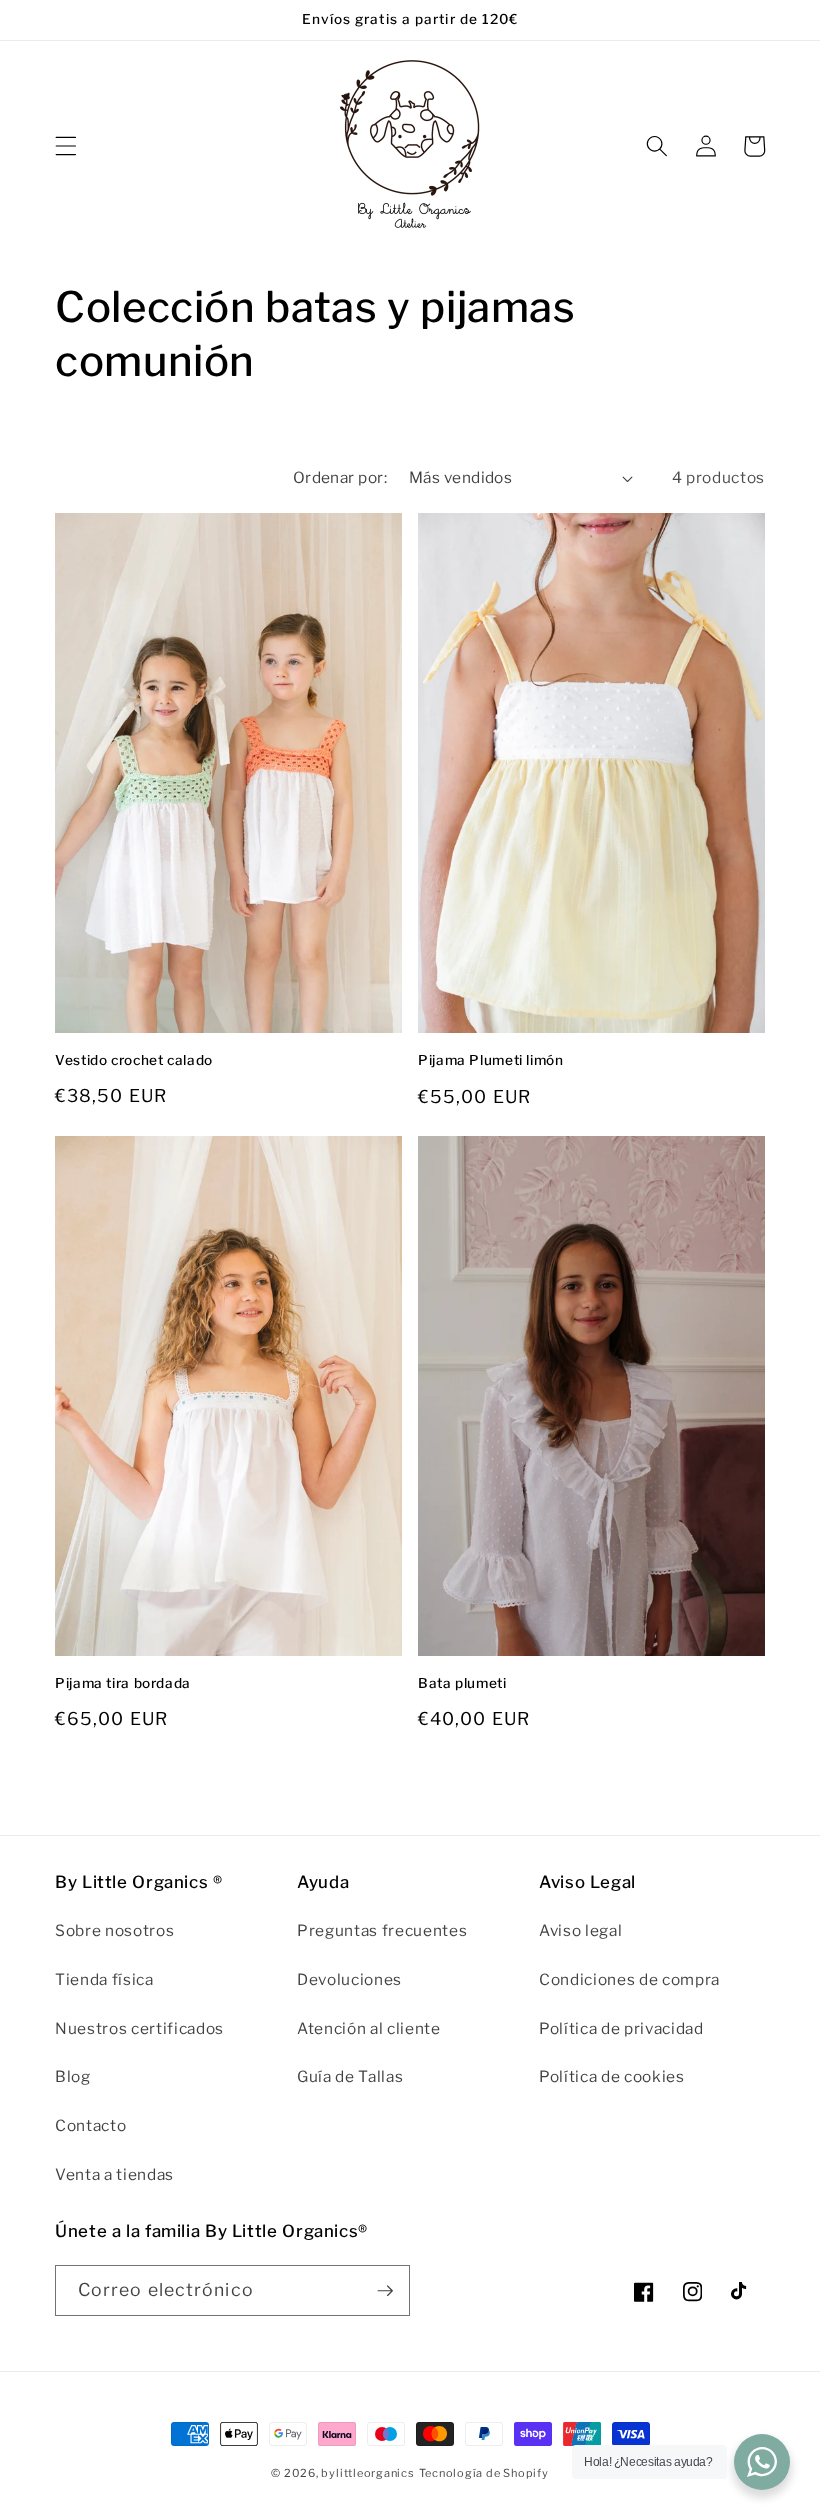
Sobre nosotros (114, 1930)
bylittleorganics (367, 2473)
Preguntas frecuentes (382, 1930)
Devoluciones (349, 1979)
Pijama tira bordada (123, 1683)
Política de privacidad (621, 2028)
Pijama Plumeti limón (491, 1060)
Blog (73, 2076)
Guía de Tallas (350, 2076)
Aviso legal (580, 1930)
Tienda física (104, 1979)
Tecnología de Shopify (484, 2473)
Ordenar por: (340, 477)
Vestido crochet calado (134, 1060)
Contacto (90, 2125)
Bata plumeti (462, 1683)
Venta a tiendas (114, 2174)
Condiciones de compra (629, 1979)
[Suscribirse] (385, 2291)
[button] (66, 146)
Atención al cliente (369, 2028)
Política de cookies (612, 2076)
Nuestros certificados (139, 2028)
